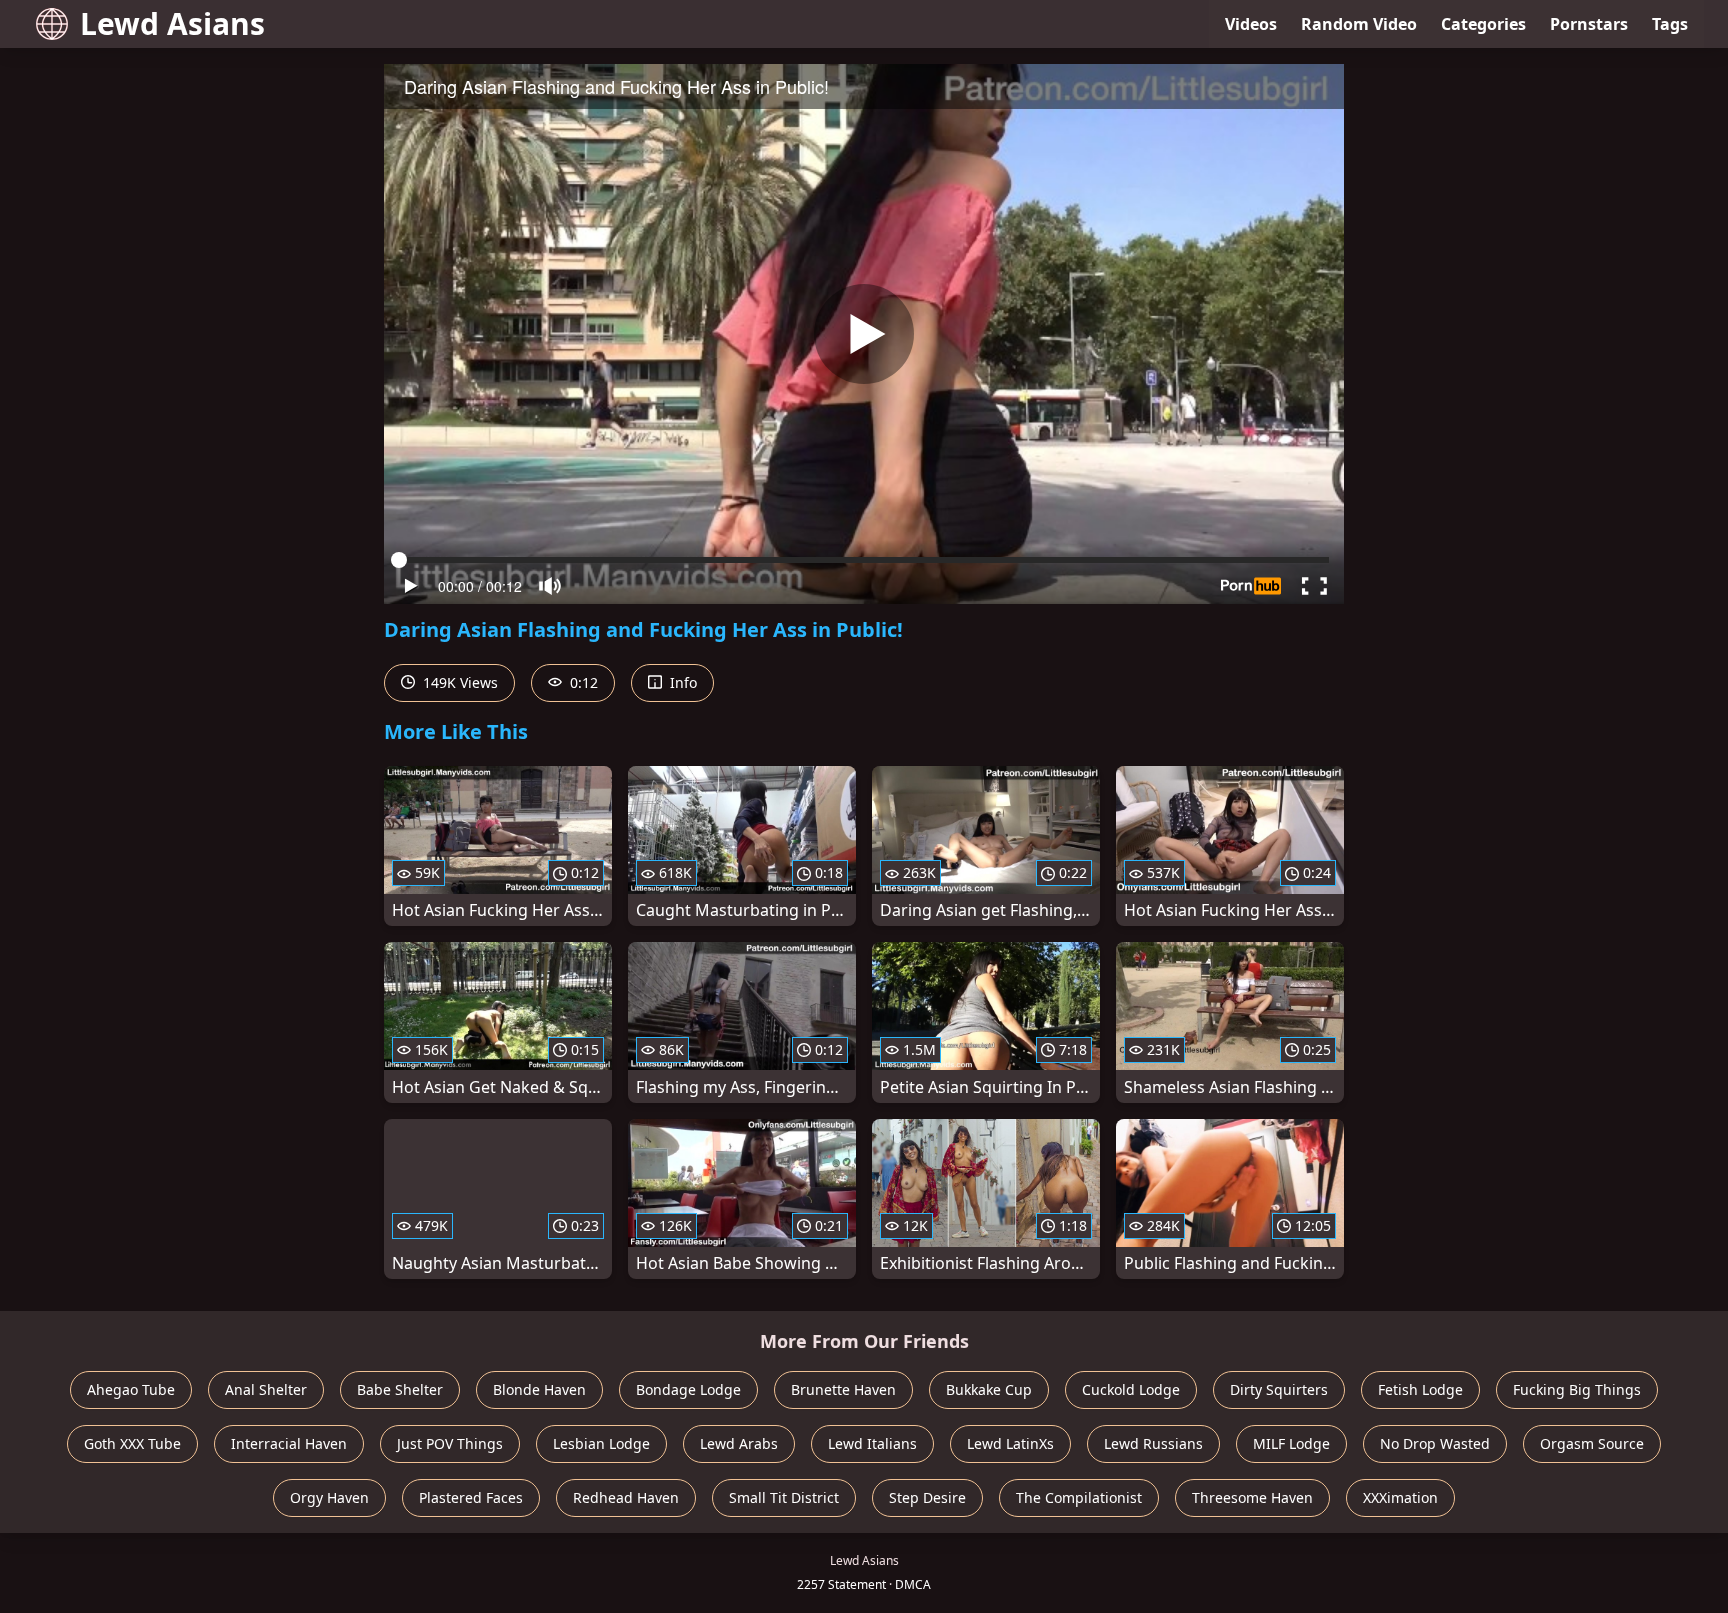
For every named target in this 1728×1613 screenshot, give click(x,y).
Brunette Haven (843, 1389)
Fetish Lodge (1420, 1389)
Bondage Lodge (688, 1389)
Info (681, 682)
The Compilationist (1079, 1497)
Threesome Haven (1252, 1497)
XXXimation (1400, 1497)
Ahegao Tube (131, 1389)
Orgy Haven (329, 1497)
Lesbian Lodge (601, 1443)
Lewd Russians (1153, 1443)
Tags (1670, 24)
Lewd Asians (172, 23)
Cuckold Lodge (1131, 1389)
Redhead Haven (626, 1497)
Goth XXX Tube (132, 1443)
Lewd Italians (872, 1443)
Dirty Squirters (1279, 1389)
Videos (1251, 24)
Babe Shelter (400, 1389)
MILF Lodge (1291, 1443)
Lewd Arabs (739, 1443)
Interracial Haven (289, 1443)
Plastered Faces (471, 1497)
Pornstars (1589, 24)
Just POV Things (450, 1443)
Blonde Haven (539, 1389)
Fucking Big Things (1577, 1389)
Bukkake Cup (989, 1389)
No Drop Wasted (1435, 1443)
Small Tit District (784, 1497)
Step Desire (927, 1497)
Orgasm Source (1592, 1443)
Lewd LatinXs (1010, 1443)
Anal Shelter (266, 1389)
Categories (1483, 24)
